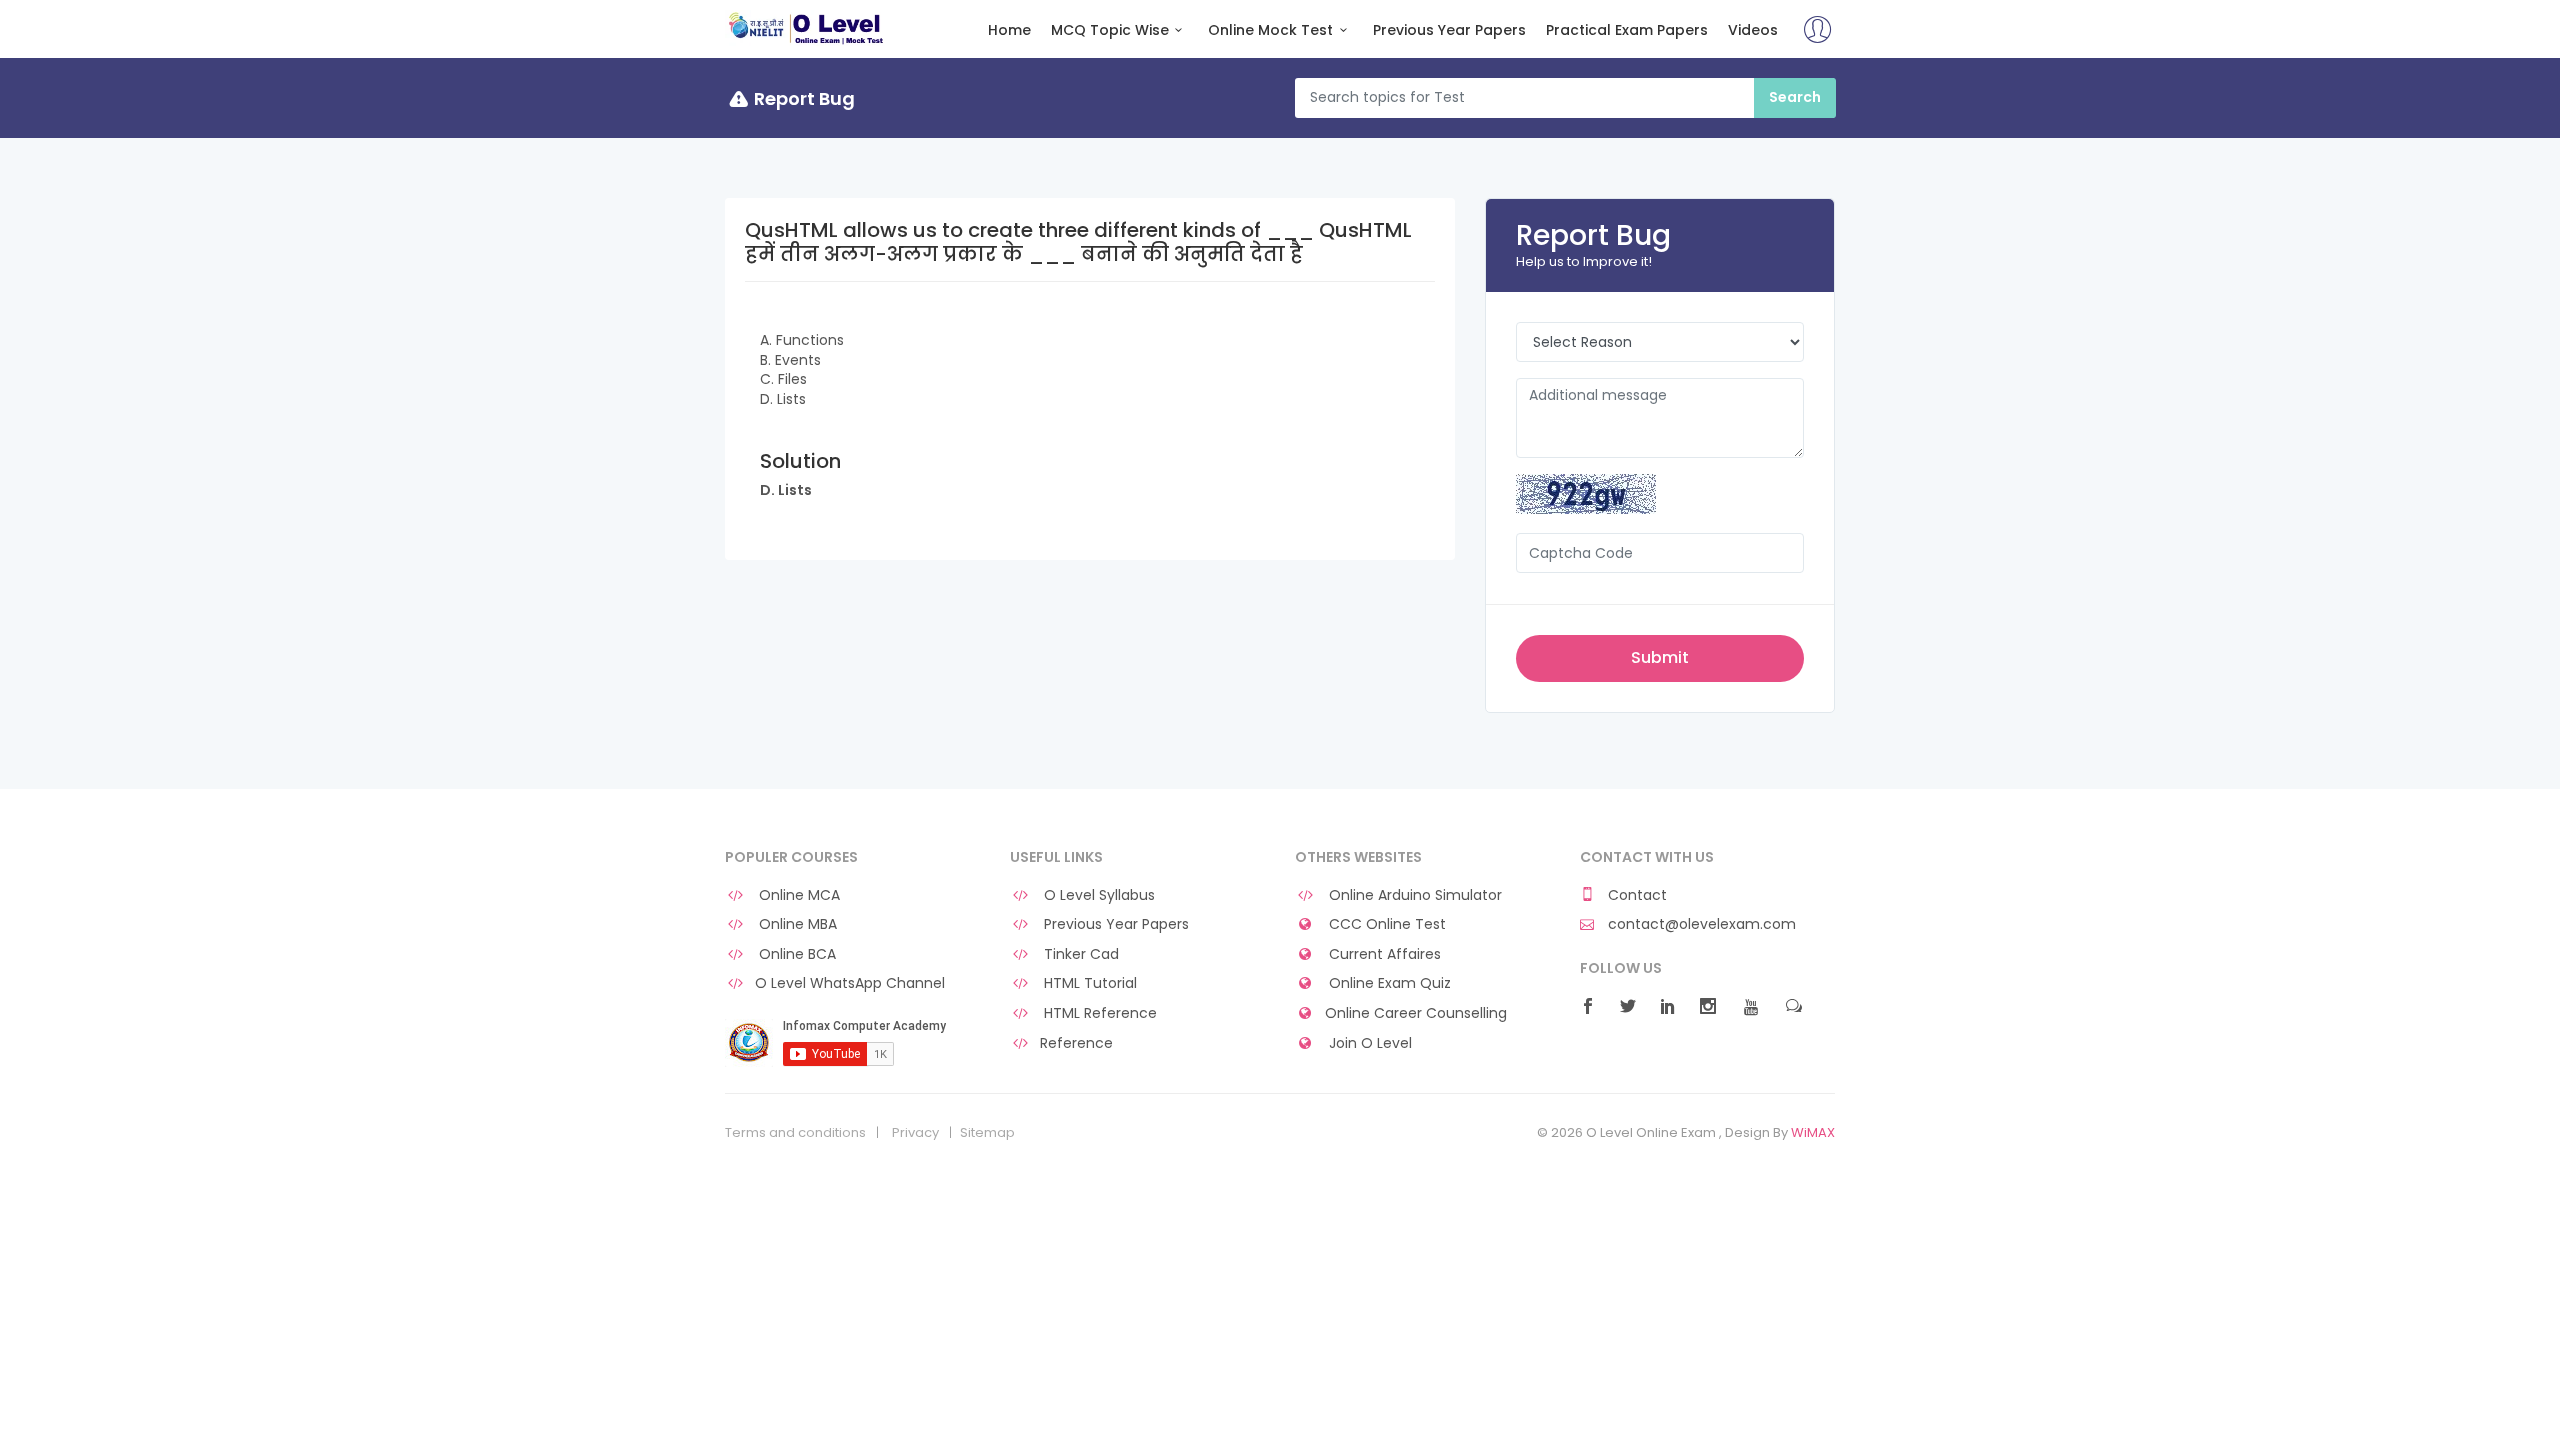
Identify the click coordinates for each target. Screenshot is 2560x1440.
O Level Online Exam (806, 28)
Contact (1635, 895)
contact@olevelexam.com (1700, 924)
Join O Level (1368, 1043)
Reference (1076, 1043)
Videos (1753, 30)
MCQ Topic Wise (1110, 30)
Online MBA (796, 924)
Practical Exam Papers (1627, 30)
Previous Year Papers (1449, 30)
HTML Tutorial (1088, 983)
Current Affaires (1383, 954)
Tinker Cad (1079, 954)
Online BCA (795, 954)
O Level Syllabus (1097, 895)
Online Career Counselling (1416, 1013)
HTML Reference (1098, 1013)
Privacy (915, 1133)
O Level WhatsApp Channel (850, 983)
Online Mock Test (1270, 30)
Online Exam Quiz (1388, 983)
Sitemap (987, 1133)
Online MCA (797, 895)
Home (1009, 30)
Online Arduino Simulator (1413, 895)
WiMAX (1813, 1132)
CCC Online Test (1385, 924)
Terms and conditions (795, 1133)
